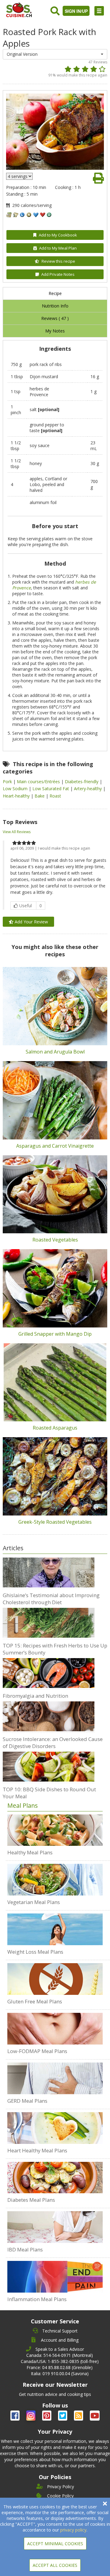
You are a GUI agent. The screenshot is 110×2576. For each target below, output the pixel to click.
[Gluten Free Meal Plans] (55, 1979)
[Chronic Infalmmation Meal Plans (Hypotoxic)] (55, 2277)
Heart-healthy (17, 796)
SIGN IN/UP (76, 11)
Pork (8, 782)
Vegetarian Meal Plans (34, 1902)
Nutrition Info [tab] (55, 306)
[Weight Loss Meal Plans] (55, 1929)
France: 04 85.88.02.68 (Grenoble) (60, 2367)
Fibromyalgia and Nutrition (35, 1696)
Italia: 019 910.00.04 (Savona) (60, 2373)
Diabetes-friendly (82, 782)
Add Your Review (31, 922)
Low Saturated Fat (51, 789)
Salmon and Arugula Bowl (55, 1052)
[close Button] (105, 2504)
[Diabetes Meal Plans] (55, 2178)
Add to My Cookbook (58, 235)
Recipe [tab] (55, 293)
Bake (40, 796)
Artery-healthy (88, 789)
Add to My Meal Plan (58, 248)
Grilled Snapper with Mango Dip (55, 1334)
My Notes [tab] (55, 331)
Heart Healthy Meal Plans (37, 2150)
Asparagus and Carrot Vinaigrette (55, 1146)
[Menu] (99, 11)
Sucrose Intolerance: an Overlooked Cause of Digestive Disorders (53, 1743)
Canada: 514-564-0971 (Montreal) (60, 2355)
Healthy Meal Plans (30, 1852)
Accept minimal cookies (55, 2544)
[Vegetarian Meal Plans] (55, 1880)
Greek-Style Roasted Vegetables (55, 1522)
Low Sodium (16, 789)
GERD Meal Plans (27, 2101)
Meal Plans (23, 1805)
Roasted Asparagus (55, 1428)
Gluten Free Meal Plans (35, 2001)
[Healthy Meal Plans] (55, 1830)
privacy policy (73, 2530)
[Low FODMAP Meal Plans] (55, 2029)
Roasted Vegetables (55, 1240)
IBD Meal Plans (25, 2249)
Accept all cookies (55, 2565)
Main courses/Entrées (39, 782)
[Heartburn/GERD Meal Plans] (55, 2078)
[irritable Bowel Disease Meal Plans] (55, 2227)
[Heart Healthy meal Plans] (55, 2128)
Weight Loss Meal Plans (35, 1952)
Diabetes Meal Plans (31, 2200)
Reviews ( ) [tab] (55, 318)
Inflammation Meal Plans (37, 2299)
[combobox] (55, 54)
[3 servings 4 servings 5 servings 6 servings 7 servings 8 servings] (19, 176)
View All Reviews (17, 832)
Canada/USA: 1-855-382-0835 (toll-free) (60, 2361)
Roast (55, 796)
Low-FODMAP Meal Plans (37, 2051)
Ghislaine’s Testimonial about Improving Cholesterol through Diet (51, 1599)
